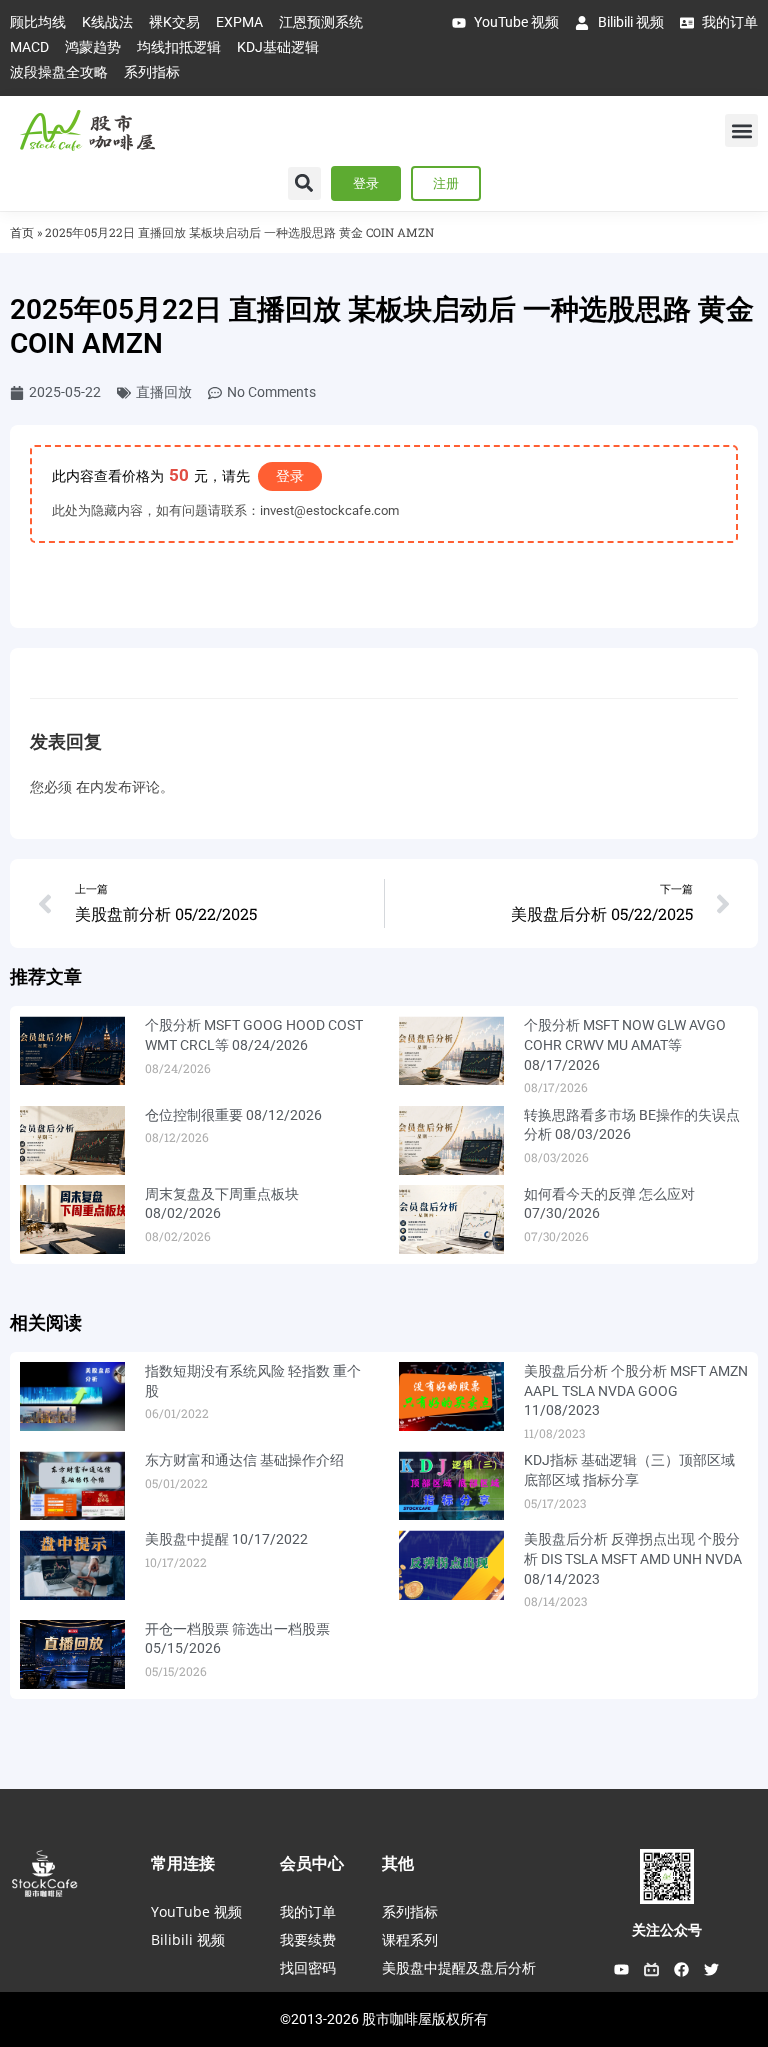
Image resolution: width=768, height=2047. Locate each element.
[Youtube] (622, 1969)
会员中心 (312, 1863)
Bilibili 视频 (188, 1939)
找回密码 (308, 1967)
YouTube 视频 (196, 1911)
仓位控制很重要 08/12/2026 (233, 1115)
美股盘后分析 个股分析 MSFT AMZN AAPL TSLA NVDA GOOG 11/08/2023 (636, 1390)
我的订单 (308, 1911)
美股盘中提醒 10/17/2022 (226, 1539)
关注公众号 (667, 1930)
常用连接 (183, 1863)
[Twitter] (712, 1969)
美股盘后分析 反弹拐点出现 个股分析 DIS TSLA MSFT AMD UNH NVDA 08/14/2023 (633, 1558)
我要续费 (308, 1939)
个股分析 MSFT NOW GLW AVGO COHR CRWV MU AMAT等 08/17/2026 (625, 1044)
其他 (398, 1863)
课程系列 (410, 1939)
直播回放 (164, 392)
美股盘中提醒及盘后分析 (459, 1967)
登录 (290, 476)
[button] (741, 130)
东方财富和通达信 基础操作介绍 (244, 1460)
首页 (22, 232)
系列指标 (410, 1911)
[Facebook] (682, 1969)
